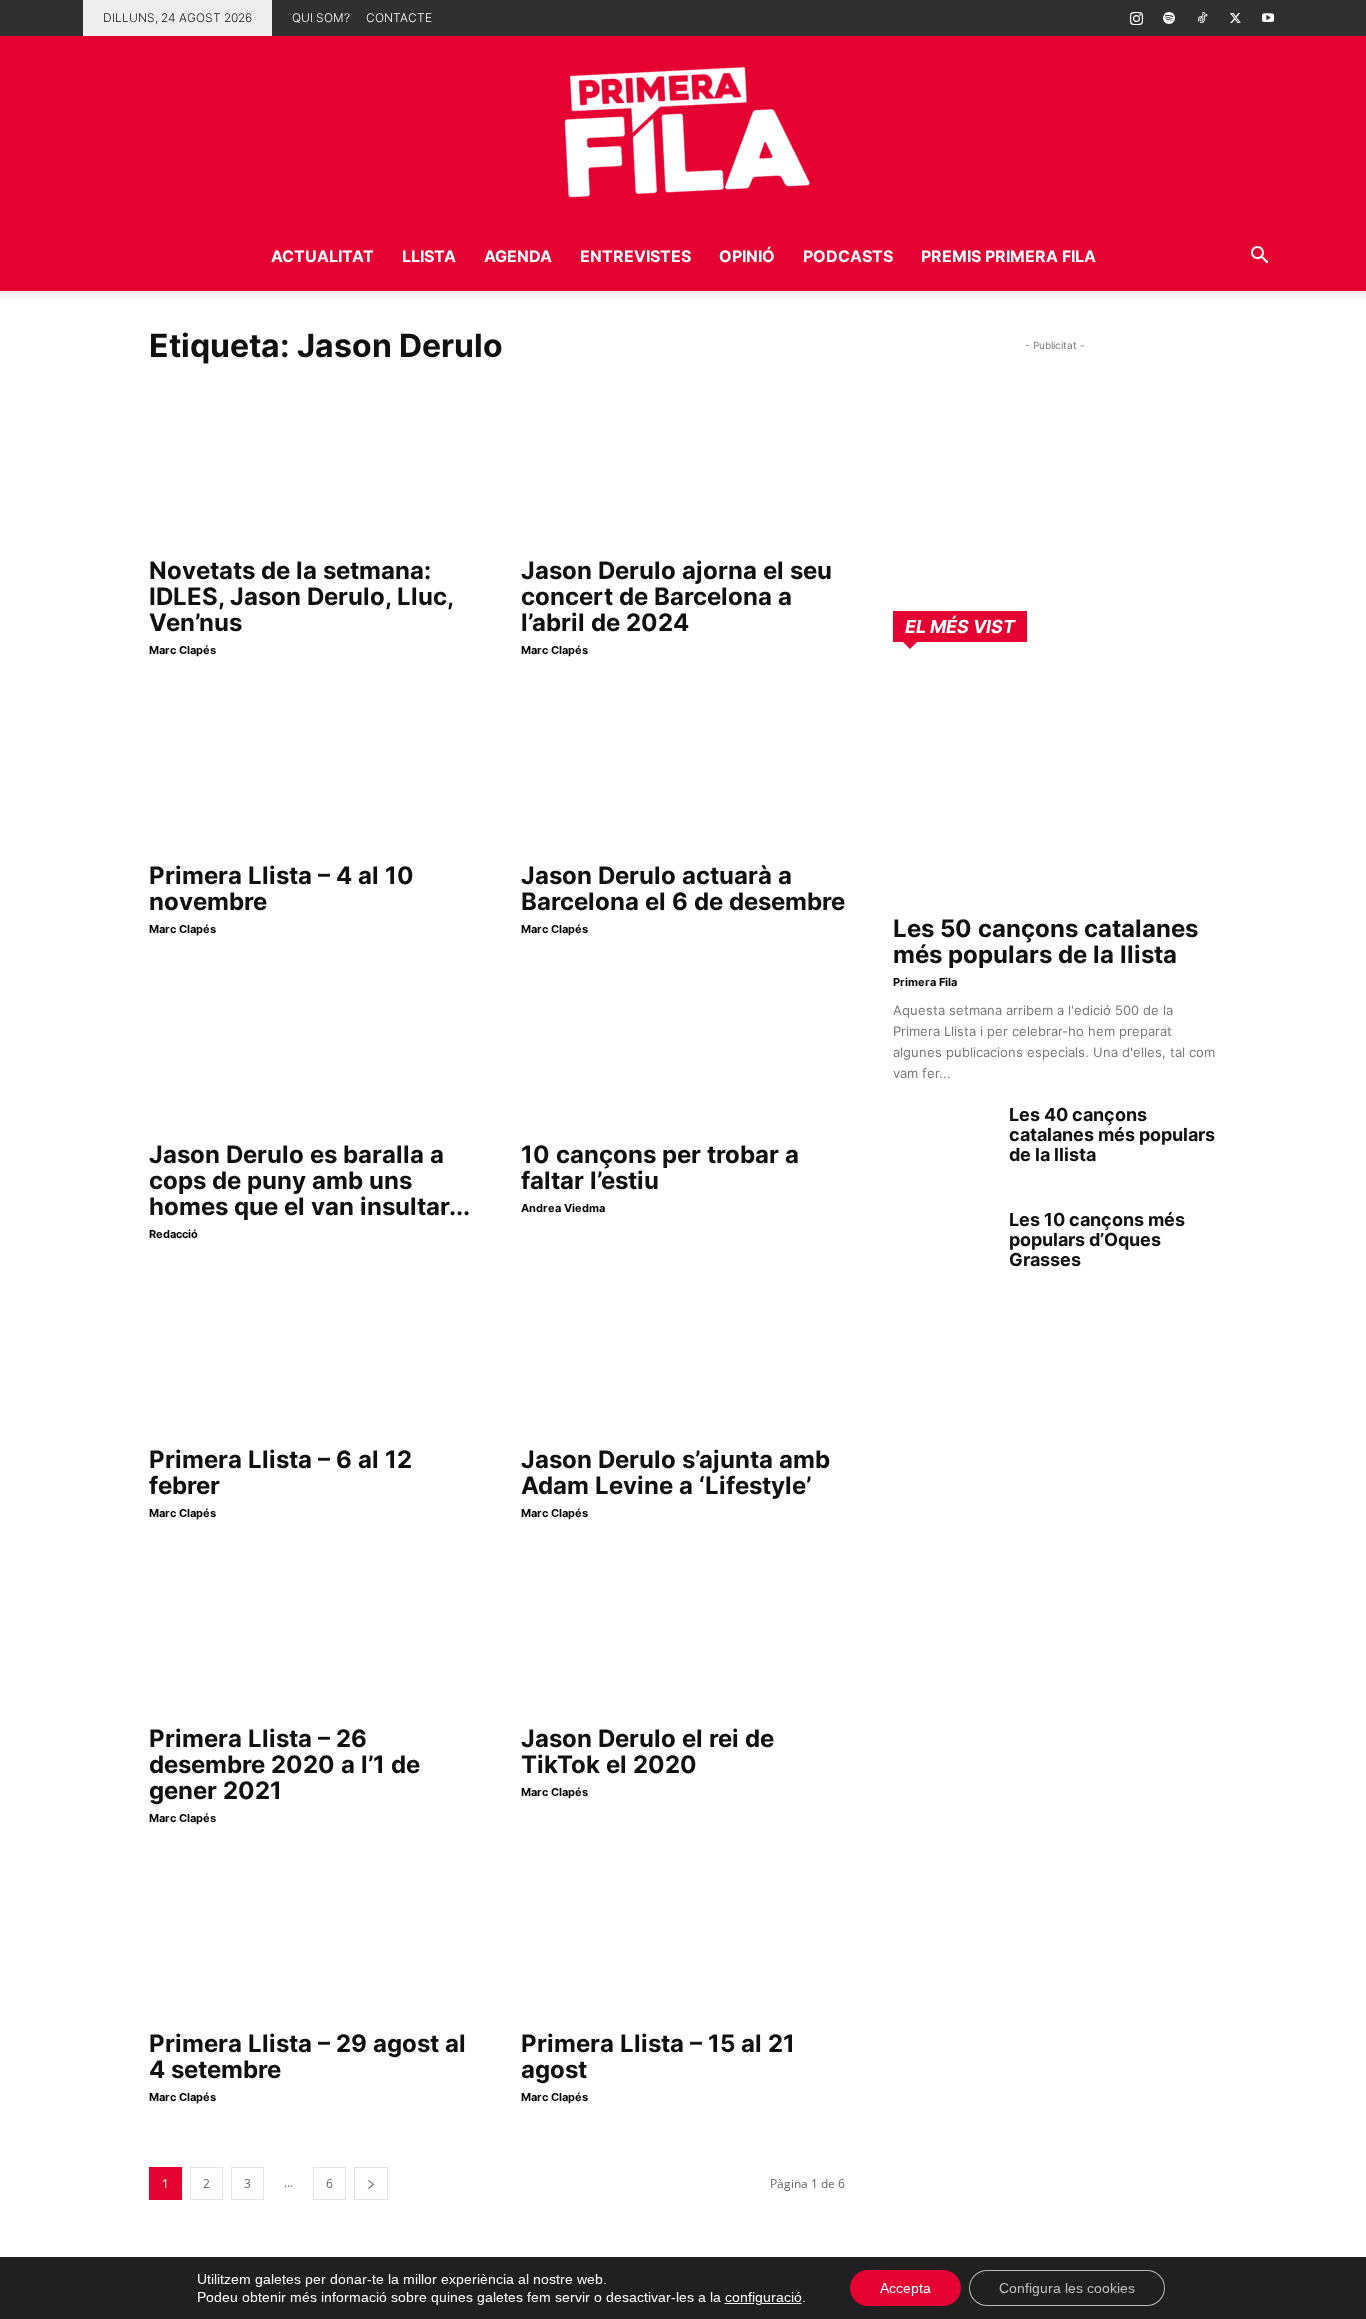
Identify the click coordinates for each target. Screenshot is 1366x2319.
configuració (763, 2297)
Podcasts (848, 256)
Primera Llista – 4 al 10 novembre (281, 888)
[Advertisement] (1055, 481)
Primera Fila (925, 982)
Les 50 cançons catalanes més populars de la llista (1045, 941)
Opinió (747, 256)
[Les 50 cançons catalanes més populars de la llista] (1055, 785)
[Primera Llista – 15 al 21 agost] (683, 1938)
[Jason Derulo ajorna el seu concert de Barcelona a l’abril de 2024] (683, 465)
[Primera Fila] (683, 128)
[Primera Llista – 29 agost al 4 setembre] (311, 1938)
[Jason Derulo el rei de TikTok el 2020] (683, 1633)
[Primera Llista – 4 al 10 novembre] (311, 770)
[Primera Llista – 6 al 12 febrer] (311, 1354)
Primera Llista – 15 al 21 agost (658, 2056)
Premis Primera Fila (1008, 256)
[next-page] (371, 2183)
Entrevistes (635, 256)
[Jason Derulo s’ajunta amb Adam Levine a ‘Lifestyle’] (683, 1354)
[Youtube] (1268, 18)
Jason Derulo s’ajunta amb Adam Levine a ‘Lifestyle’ (675, 1472)
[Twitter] (1235, 18)
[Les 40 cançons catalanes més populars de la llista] (943, 1140)
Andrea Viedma (563, 1208)
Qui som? (321, 17)
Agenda (518, 256)
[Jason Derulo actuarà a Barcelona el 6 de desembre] (683, 770)
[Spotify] (1169, 18)
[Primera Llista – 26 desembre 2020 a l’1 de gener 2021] (311, 1633)
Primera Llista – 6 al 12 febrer (280, 1472)
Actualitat (322, 256)
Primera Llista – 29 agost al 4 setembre (307, 2056)
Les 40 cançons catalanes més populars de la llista (1112, 1134)
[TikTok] (1202, 18)
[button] (1259, 257)
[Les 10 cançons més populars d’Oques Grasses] (943, 1245)
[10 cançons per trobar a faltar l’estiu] (683, 1049)
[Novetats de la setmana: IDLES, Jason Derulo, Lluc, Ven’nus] (311, 465)
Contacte (399, 17)
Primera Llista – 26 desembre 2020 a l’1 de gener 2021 (284, 1764)
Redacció (173, 1234)
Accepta (905, 2288)
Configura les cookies (1067, 2288)
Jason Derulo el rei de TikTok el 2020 (647, 1751)
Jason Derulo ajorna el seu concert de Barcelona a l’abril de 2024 (676, 596)
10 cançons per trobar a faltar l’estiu (660, 1167)
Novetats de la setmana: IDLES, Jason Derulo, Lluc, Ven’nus (301, 596)
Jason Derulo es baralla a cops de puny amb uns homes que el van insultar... (309, 1180)
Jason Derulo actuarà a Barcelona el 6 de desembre (683, 888)
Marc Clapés (182, 650)
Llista (429, 256)
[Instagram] (1136, 18)
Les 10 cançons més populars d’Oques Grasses (1097, 1239)
